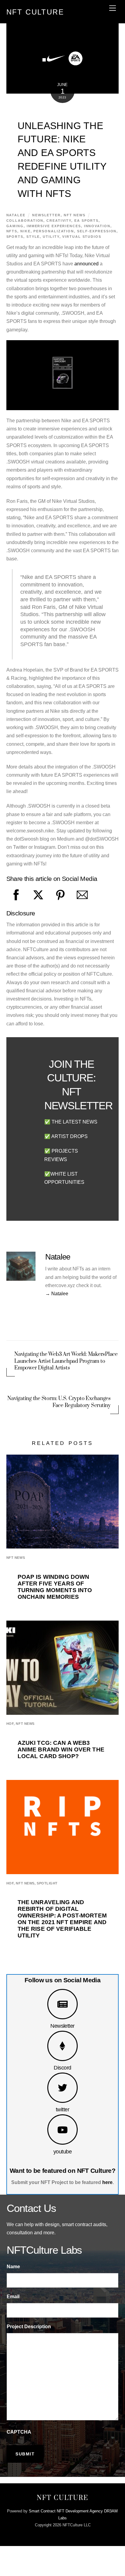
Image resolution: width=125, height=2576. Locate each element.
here (107, 2182)
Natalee (16, 215)
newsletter (46, 215)
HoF (10, 1724)
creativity (59, 221)
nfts (12, 231)
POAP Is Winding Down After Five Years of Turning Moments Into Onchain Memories (55, 1587)
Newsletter (62, 2026)
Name (13, 2267)
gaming (15, 226)
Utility (51, 237)
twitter (62, 2109)
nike (25, 231)
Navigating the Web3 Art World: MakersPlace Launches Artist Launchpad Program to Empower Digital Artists (66, 1361)
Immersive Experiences (54, 226)
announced (86, 264)
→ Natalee (57, 1294)
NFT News (75, 215)
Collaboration (25, 221)
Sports (15, 237)
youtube (62, 2151)
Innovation (97, 226)
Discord (62, 2068)
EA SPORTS (86, 221)
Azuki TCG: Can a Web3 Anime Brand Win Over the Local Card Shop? (61, 1749)
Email (13, 2297)
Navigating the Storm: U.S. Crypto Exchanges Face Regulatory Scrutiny (59, 1402)
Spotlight (47, 1883)
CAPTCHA (19, 2432)
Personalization (54, 231)
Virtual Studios (82, 237)
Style (33, 237)
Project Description (29, 2327)
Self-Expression (97, 231)
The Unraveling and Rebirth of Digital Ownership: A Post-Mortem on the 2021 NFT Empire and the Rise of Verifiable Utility (62, 1919)
